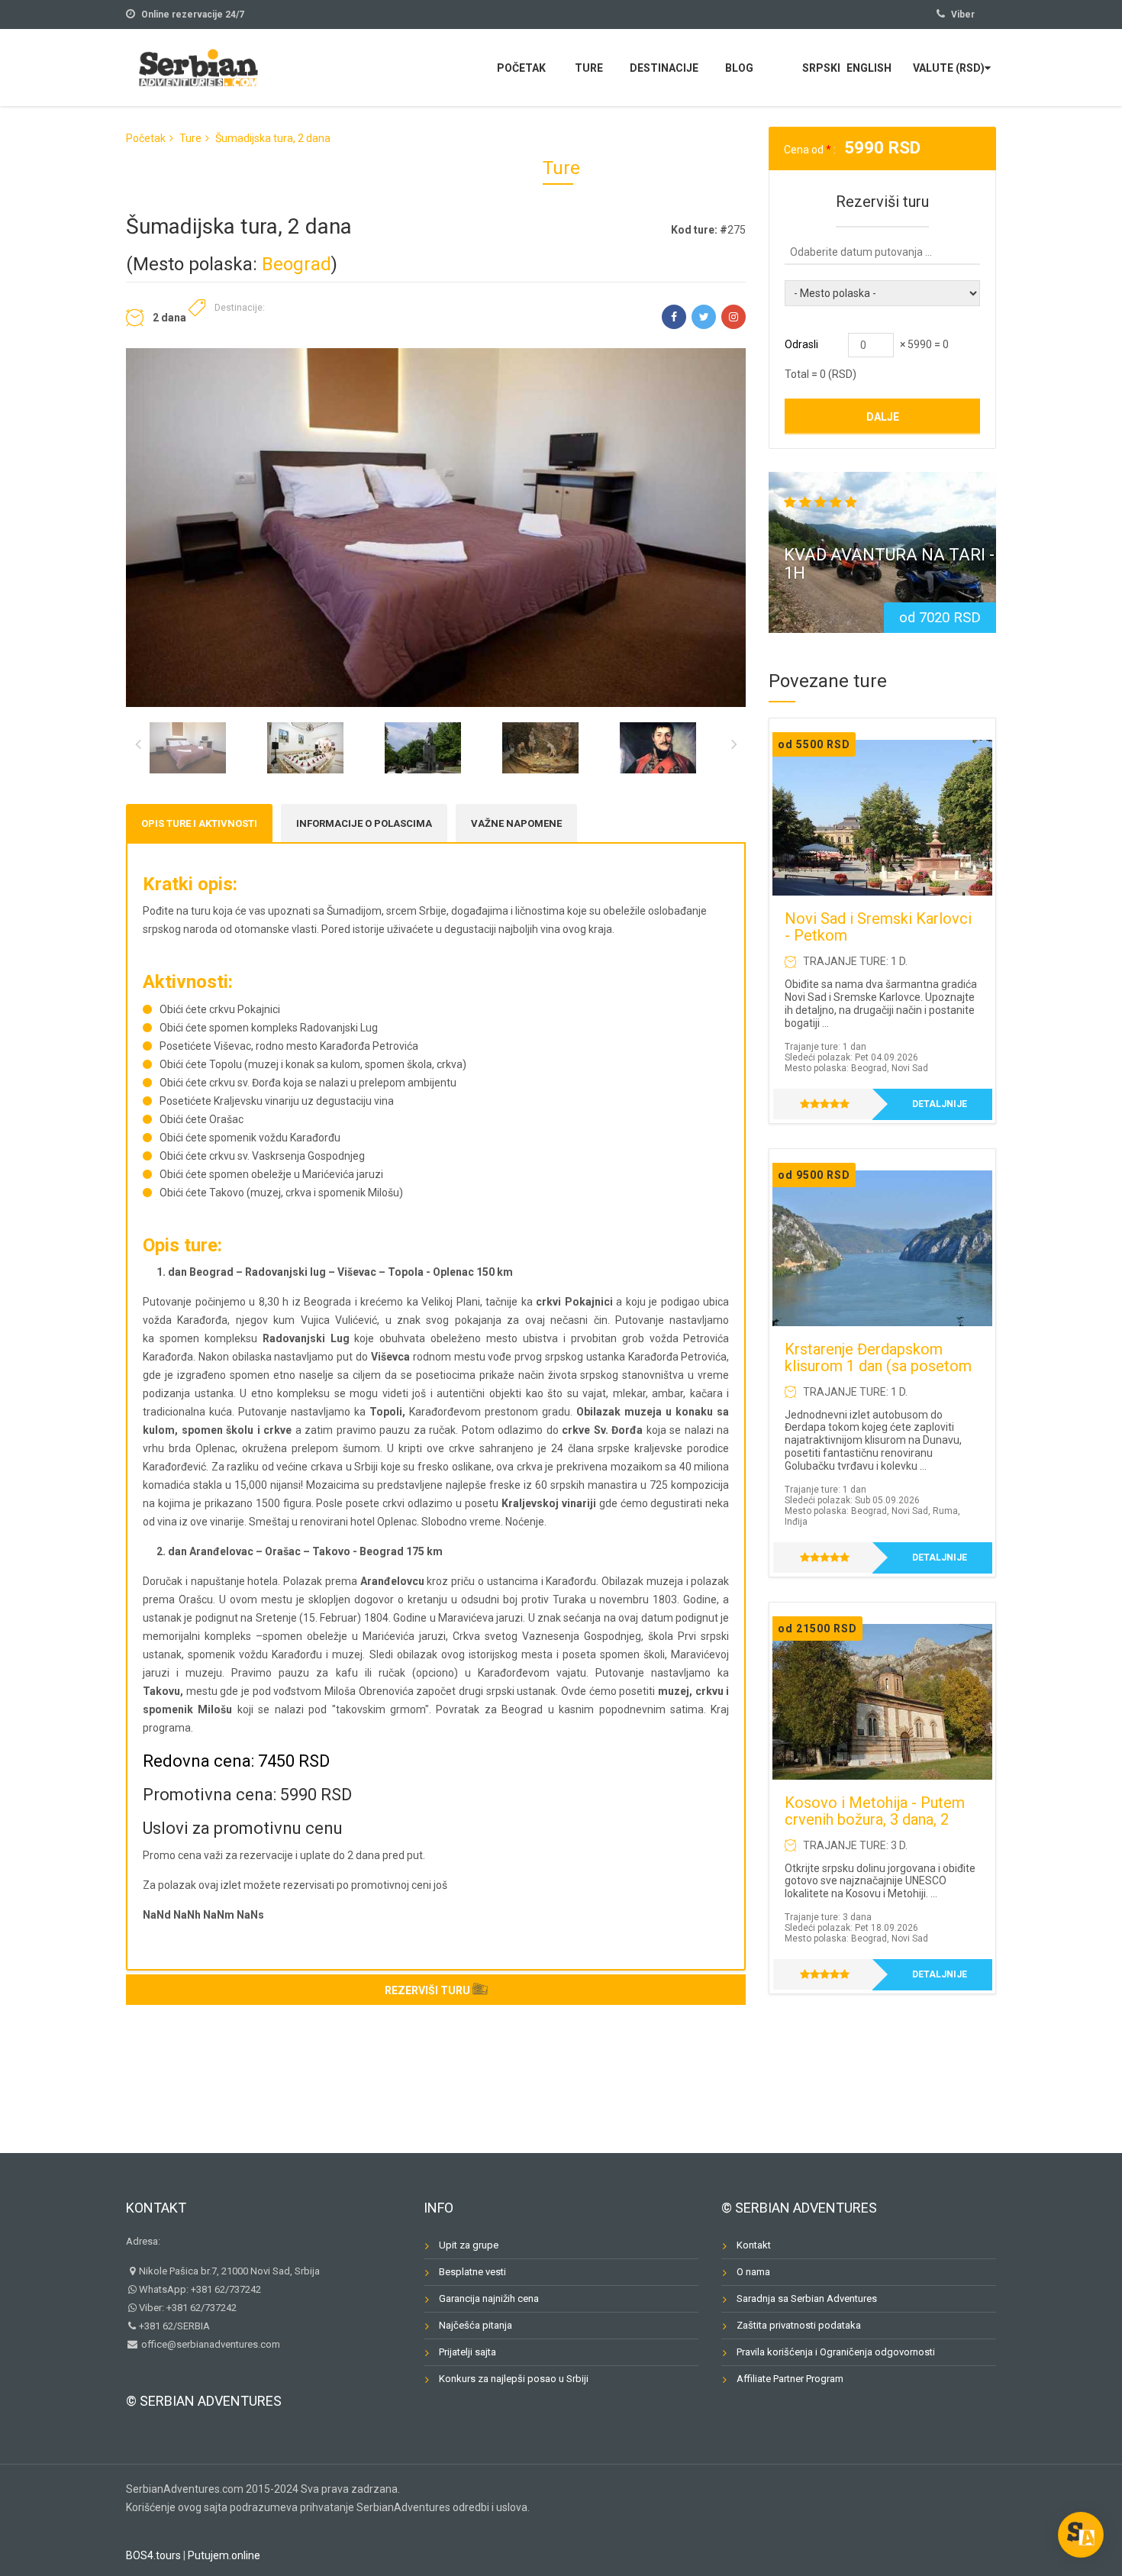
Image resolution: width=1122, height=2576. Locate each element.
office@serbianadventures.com (210, 2344)
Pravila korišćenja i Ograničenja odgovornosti (836, 2352)
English (869, 68)
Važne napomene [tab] (516, 823)
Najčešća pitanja (476, 2325)
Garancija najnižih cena (489, 2298)
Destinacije (664, 68)
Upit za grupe (469, 2245)
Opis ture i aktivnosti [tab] (199, 823)
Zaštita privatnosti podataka (799, 2325)
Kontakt (156, 2208)
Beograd (297, 264)
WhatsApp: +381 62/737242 (200, 2289)
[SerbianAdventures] (198, 66)
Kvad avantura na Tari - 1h (889, 564)
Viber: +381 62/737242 (188, 2308)
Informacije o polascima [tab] (364, 823)
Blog (739, 68)
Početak (521, 68)
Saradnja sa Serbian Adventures (807, 2298)
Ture (589, 68)
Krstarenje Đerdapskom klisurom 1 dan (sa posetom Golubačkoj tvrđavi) (878, 1366)
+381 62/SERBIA (174, 2326)
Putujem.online (224, 2555)
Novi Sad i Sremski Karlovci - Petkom (878, 927)
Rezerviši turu (427, 1990)
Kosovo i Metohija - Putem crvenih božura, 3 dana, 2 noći (875, 1819)
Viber (963, 15)
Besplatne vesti (472, 2272)
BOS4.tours (153, 2555)
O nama (753, 2272)
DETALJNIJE (940, 1104)
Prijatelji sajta (468, 2352)
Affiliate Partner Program (790, 2379)
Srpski (821, 68)
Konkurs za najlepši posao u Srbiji (514, 2379)
